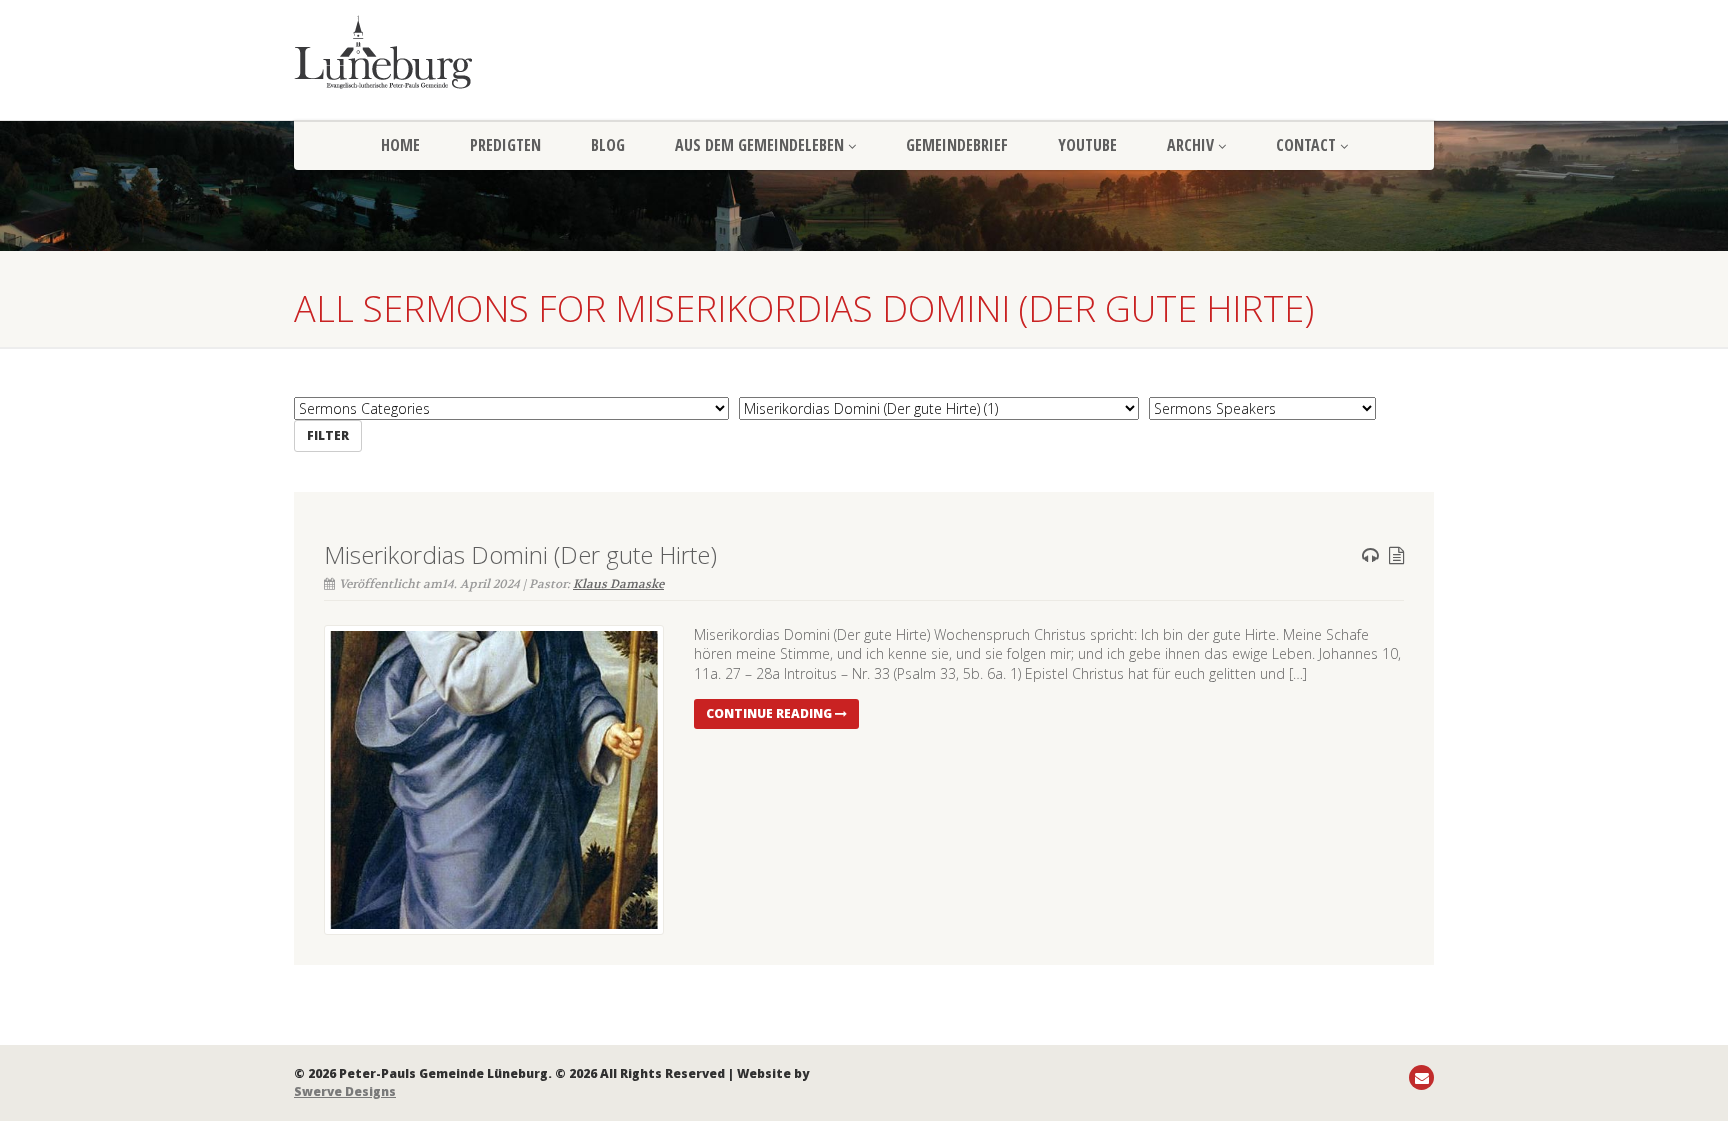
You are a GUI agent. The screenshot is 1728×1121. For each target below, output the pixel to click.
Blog (608, 145)
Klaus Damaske (618, 584)
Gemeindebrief (957, 145)
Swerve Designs (345, 1091)
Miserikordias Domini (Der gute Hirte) (520, 554)
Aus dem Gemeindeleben (759, 145)
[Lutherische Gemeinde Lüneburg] (474, 52)
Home (400, 145)
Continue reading (770, 713)
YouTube (1087, 145)
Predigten (505, 145)
